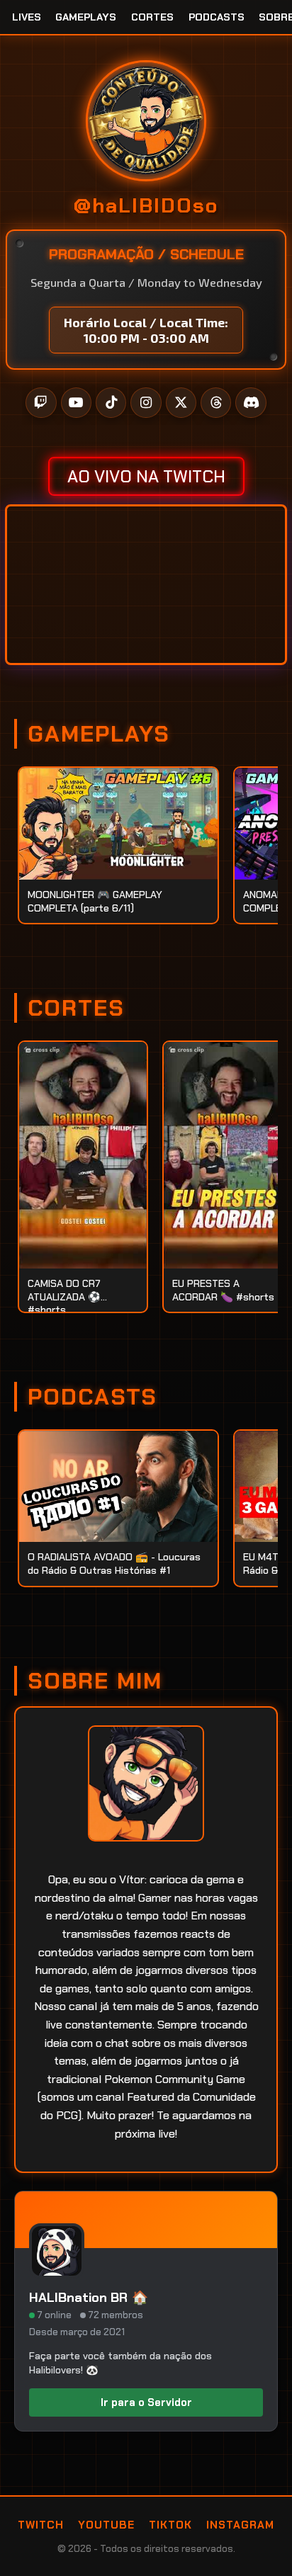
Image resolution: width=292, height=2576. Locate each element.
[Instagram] (146, 403)
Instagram (240, 2525)
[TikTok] (111, 403)
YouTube (106, 2525)
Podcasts (217, 17)
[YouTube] (76, 403)
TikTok (170, 2525)
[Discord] (251, 403)
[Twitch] (41, 403)
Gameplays (86, 17)
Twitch (41, 2525)
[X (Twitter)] (181, 403)
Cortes (152, 17)
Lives (27, 17)
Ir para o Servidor (146, 2402)
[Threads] (216, 403)
